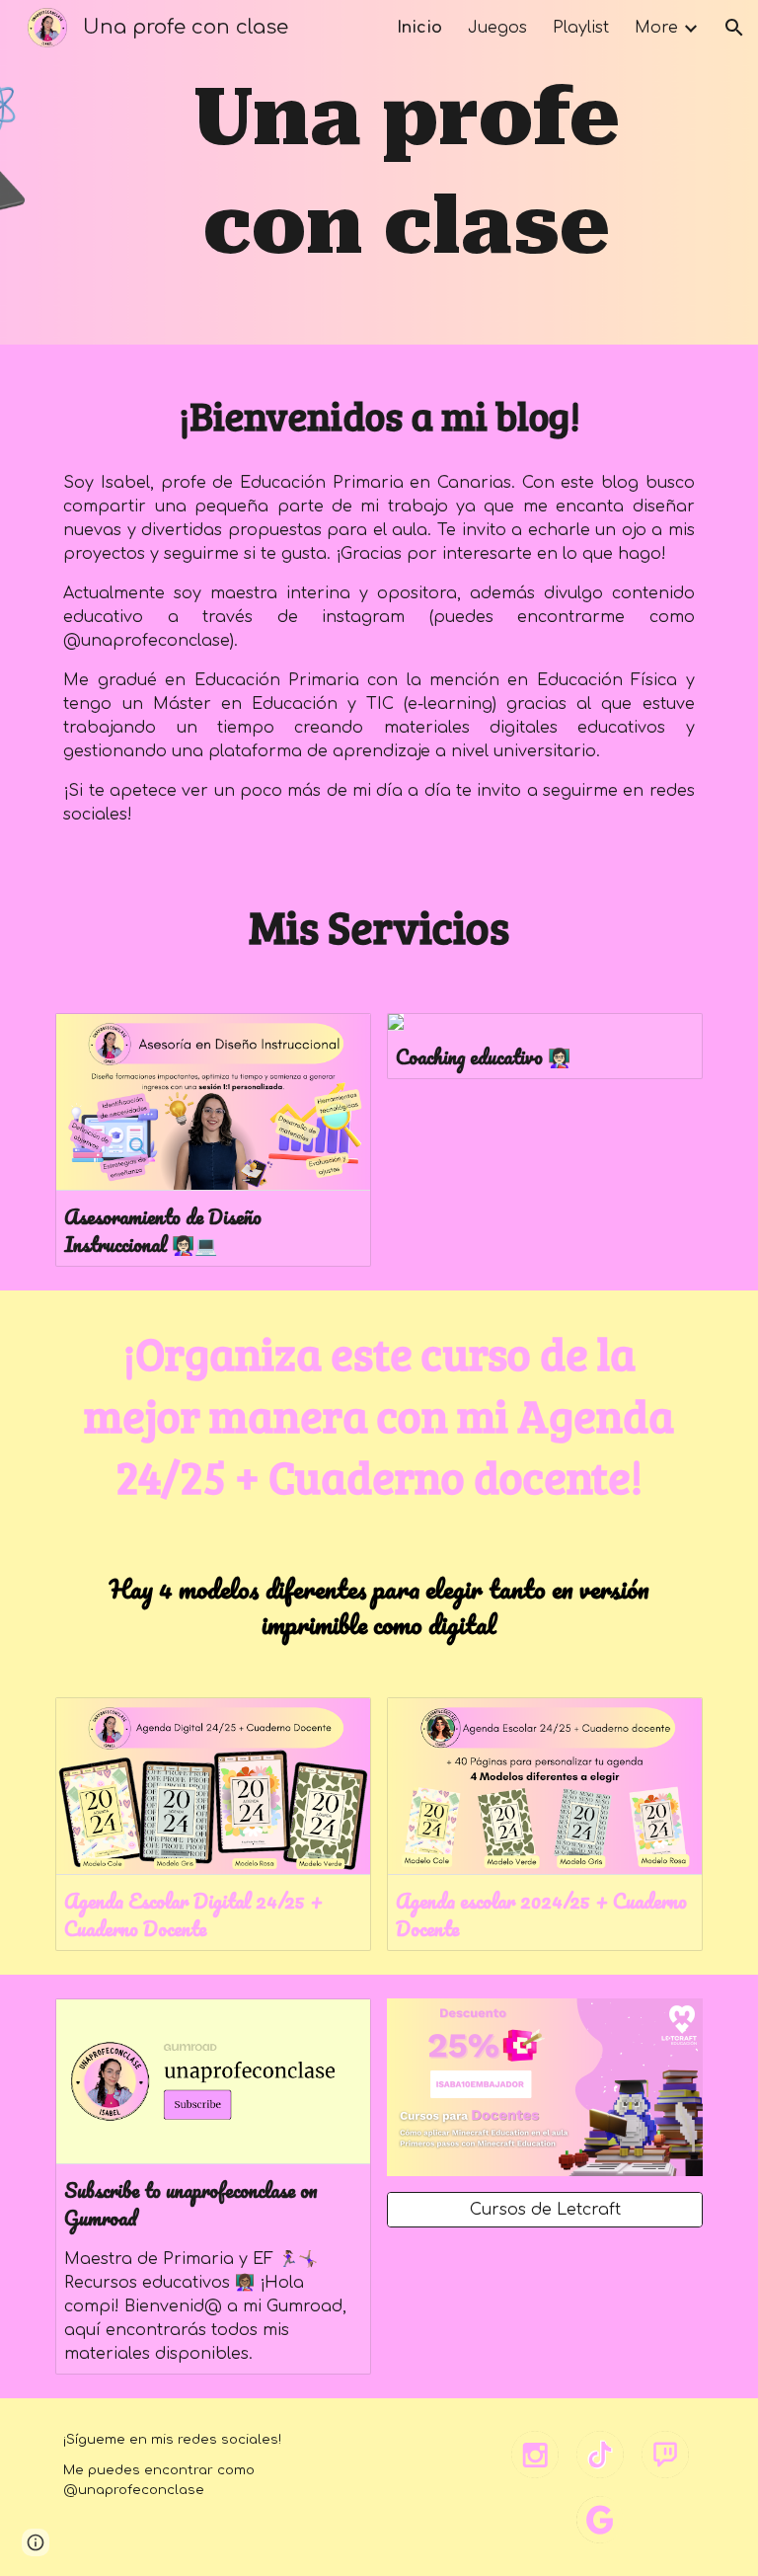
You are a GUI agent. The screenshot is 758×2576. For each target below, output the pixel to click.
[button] (734, 28)
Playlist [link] (581, 28)
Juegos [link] (497, 28)
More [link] (656, 28)
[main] (406, 172)
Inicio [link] (419, 28)
